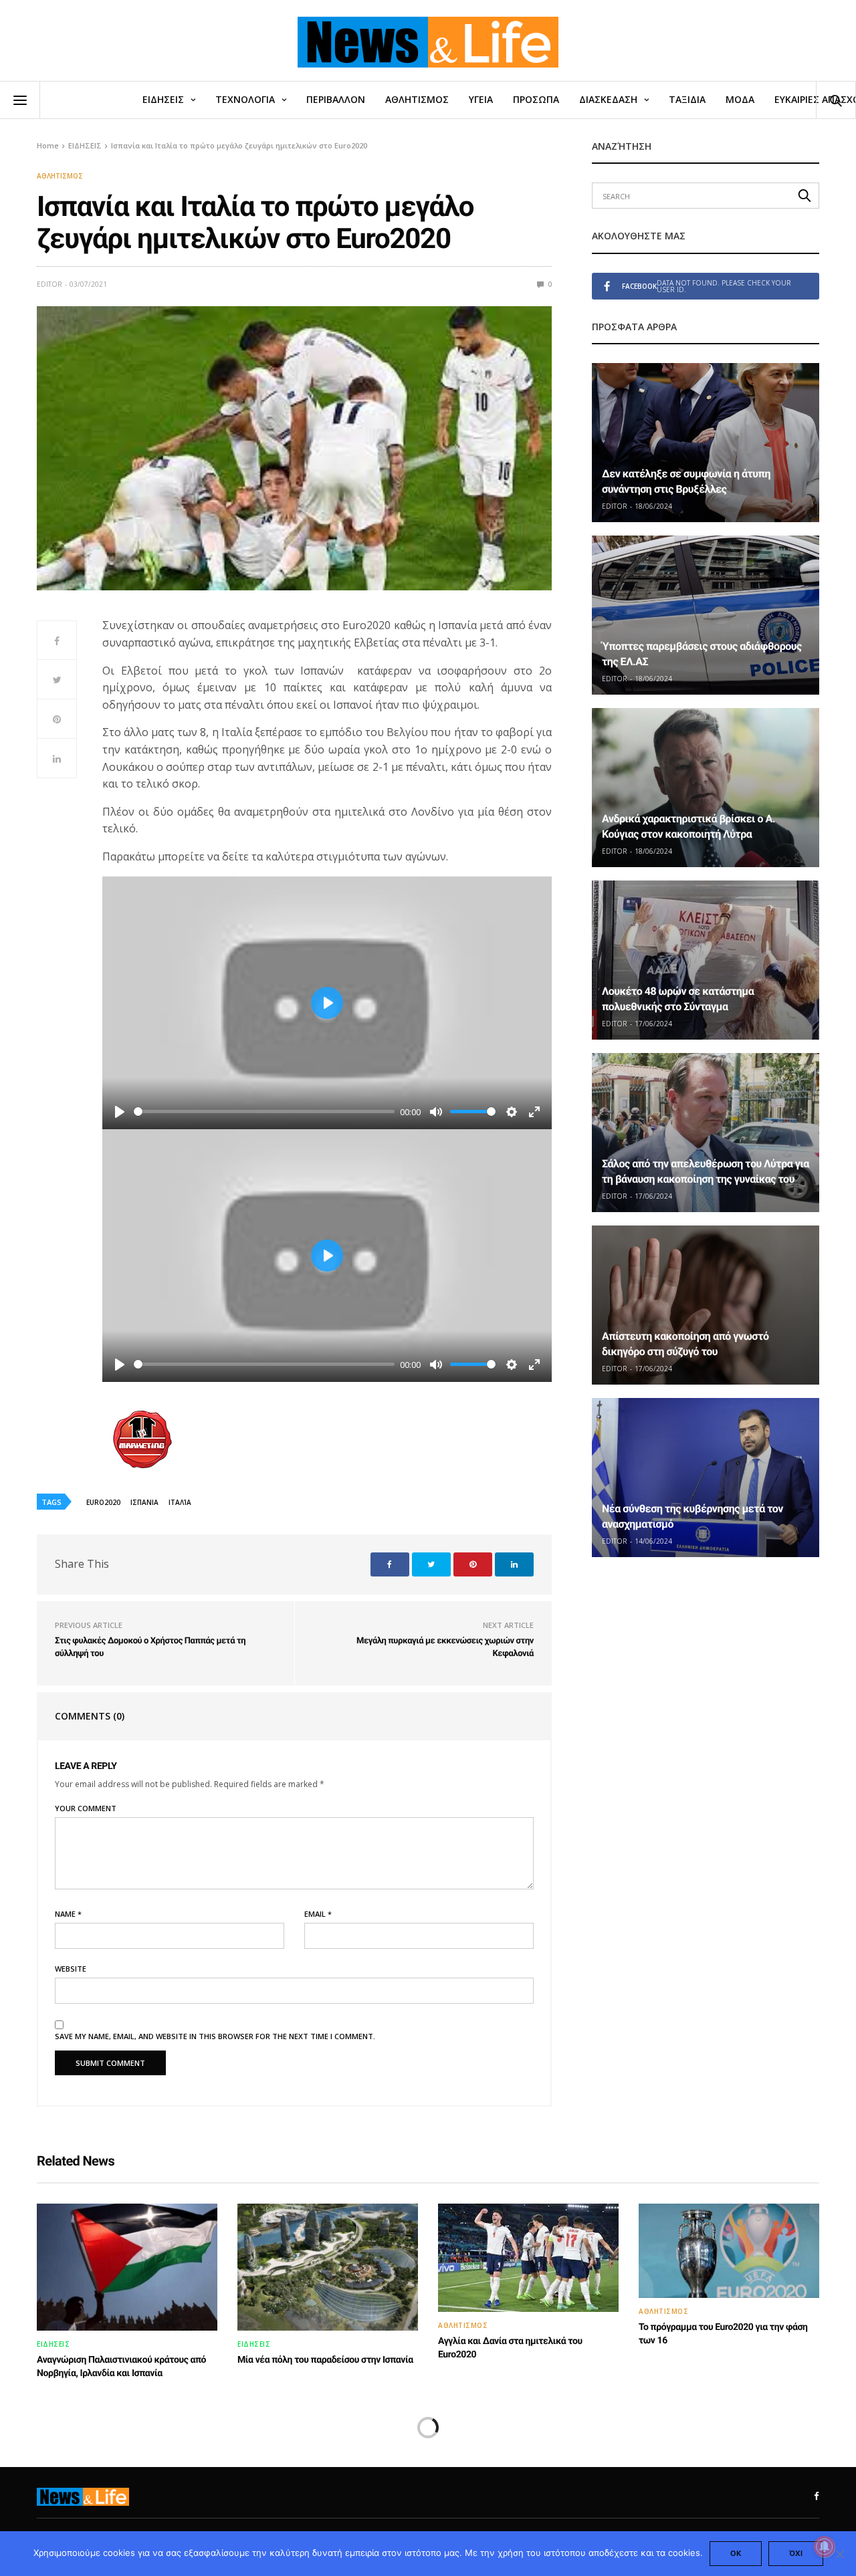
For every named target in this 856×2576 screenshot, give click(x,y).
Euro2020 (103, 1502)
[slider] (264, 1111)
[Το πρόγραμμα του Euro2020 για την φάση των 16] (729, 2251)
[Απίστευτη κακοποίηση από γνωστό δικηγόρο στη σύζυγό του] (706, 1305)
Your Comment (86, 1808)
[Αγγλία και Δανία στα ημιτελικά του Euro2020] (528, 2258)
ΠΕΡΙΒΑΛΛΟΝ (336, 99)
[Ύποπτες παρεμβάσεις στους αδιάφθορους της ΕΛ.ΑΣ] (706, 615)
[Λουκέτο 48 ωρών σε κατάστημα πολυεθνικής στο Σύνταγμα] (706, 960)
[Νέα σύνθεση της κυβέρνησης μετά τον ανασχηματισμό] (706, 1478)
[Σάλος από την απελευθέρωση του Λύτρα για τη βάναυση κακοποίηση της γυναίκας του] (706, 1133)
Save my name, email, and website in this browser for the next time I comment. (215, 2036)
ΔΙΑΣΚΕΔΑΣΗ (608, 99)
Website (71, 1969)
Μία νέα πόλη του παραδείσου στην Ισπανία (325, 2360)
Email (318, 1914)
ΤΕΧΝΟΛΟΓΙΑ (245, 99)
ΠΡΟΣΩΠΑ (536, 99)
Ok (736, 2553)
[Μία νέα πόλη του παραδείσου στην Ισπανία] (328, 2267)
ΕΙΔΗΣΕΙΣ (163, 99)
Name (68, 1914)
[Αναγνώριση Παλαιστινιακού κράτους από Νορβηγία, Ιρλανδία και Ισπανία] (127, 2267)
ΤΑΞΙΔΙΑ (687, 99)
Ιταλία (180, 1502)
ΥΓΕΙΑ (481, 99)
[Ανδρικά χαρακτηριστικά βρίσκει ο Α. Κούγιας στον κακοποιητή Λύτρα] (706, 788)
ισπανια (144, 1502)
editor (49, 284)
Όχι (796, 2553)
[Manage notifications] (825, 2547)
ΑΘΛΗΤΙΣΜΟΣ (417, 99)
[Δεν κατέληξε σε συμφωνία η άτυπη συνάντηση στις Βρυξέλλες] (706, 443)
